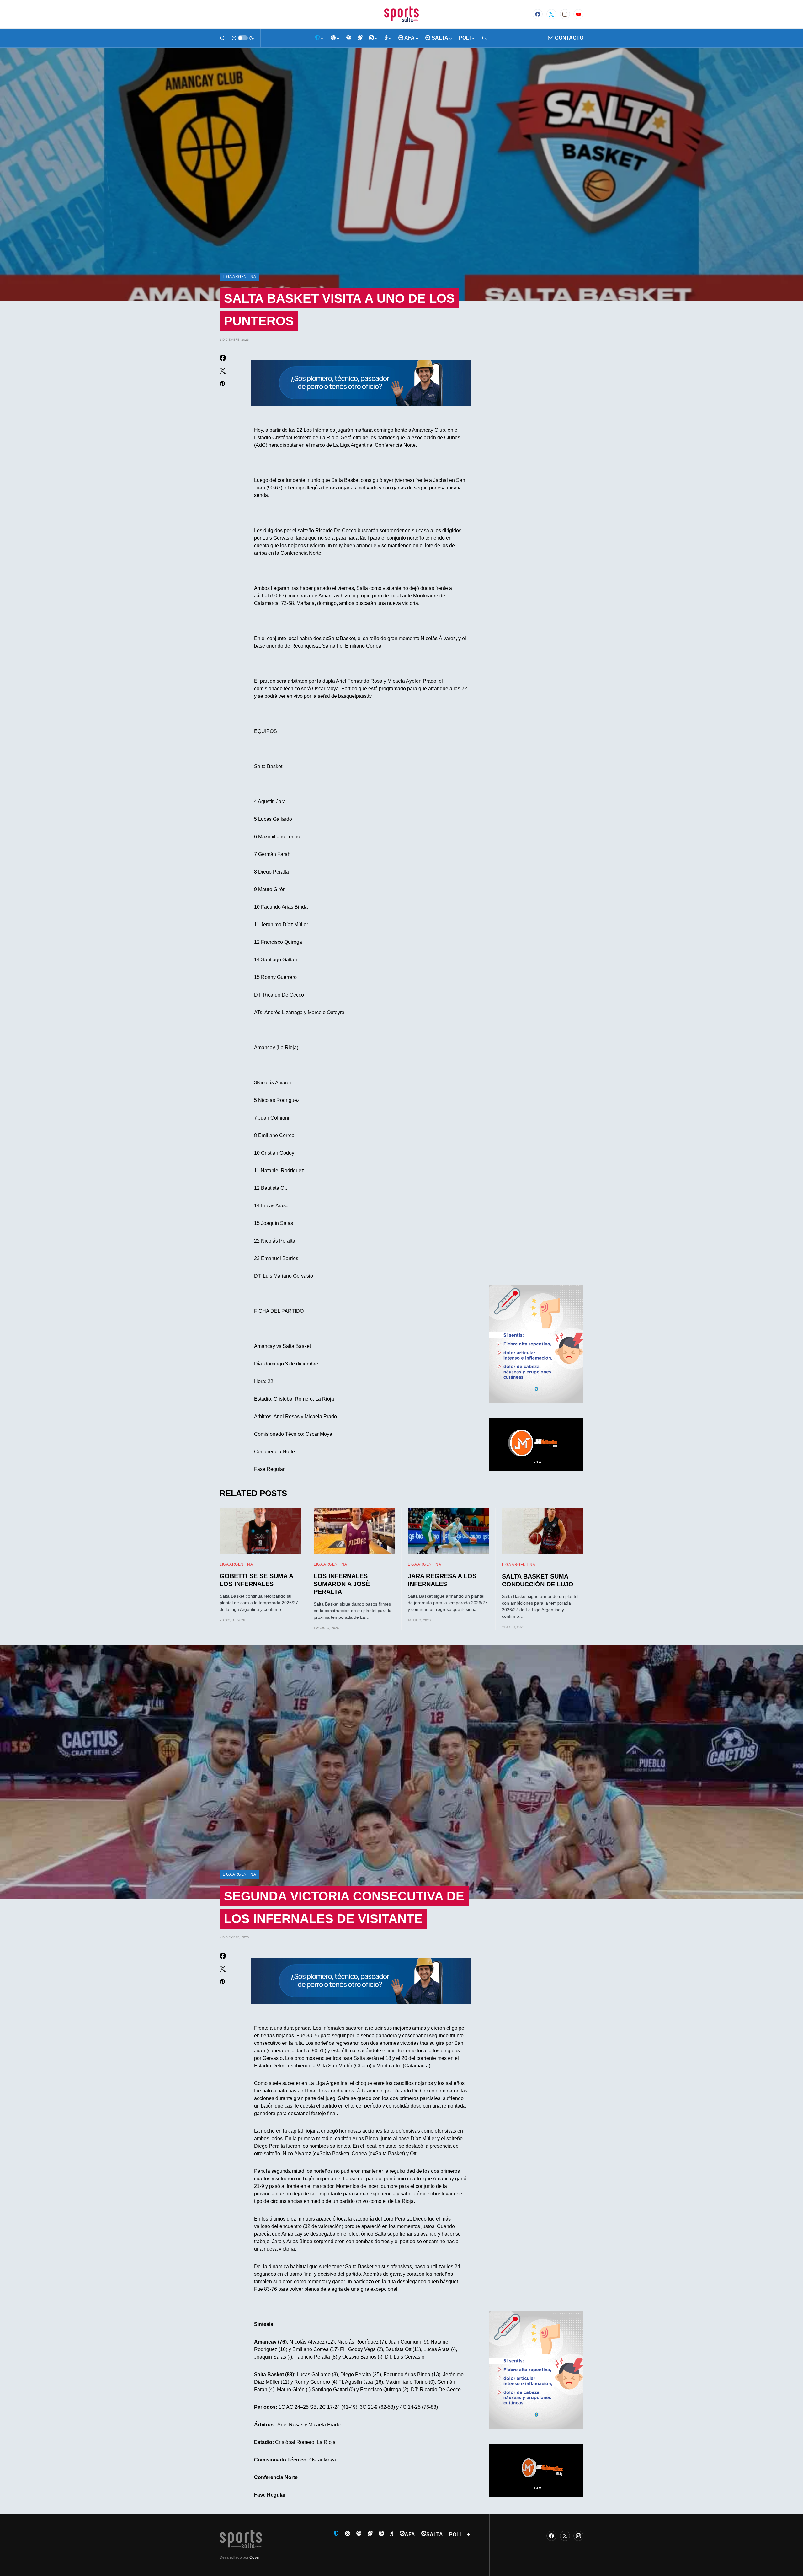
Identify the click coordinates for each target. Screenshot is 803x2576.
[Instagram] (565, 14)
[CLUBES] (320, 38)
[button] (222, 38)
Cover (255, 2557)
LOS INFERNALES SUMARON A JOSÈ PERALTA (342, 1584)
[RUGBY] (360, 38)
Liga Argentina (239, 277)
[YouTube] (578, 14)
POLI (455, 2534)
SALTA (435, 2534)
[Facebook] (538, 14)
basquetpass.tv (355, 696)
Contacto (569, 38)
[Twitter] (551, 14)
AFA (410, 2534)
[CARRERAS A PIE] (388, 38)
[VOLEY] (349, 38)
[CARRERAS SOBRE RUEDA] (374, 38)
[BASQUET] (335, 38)
